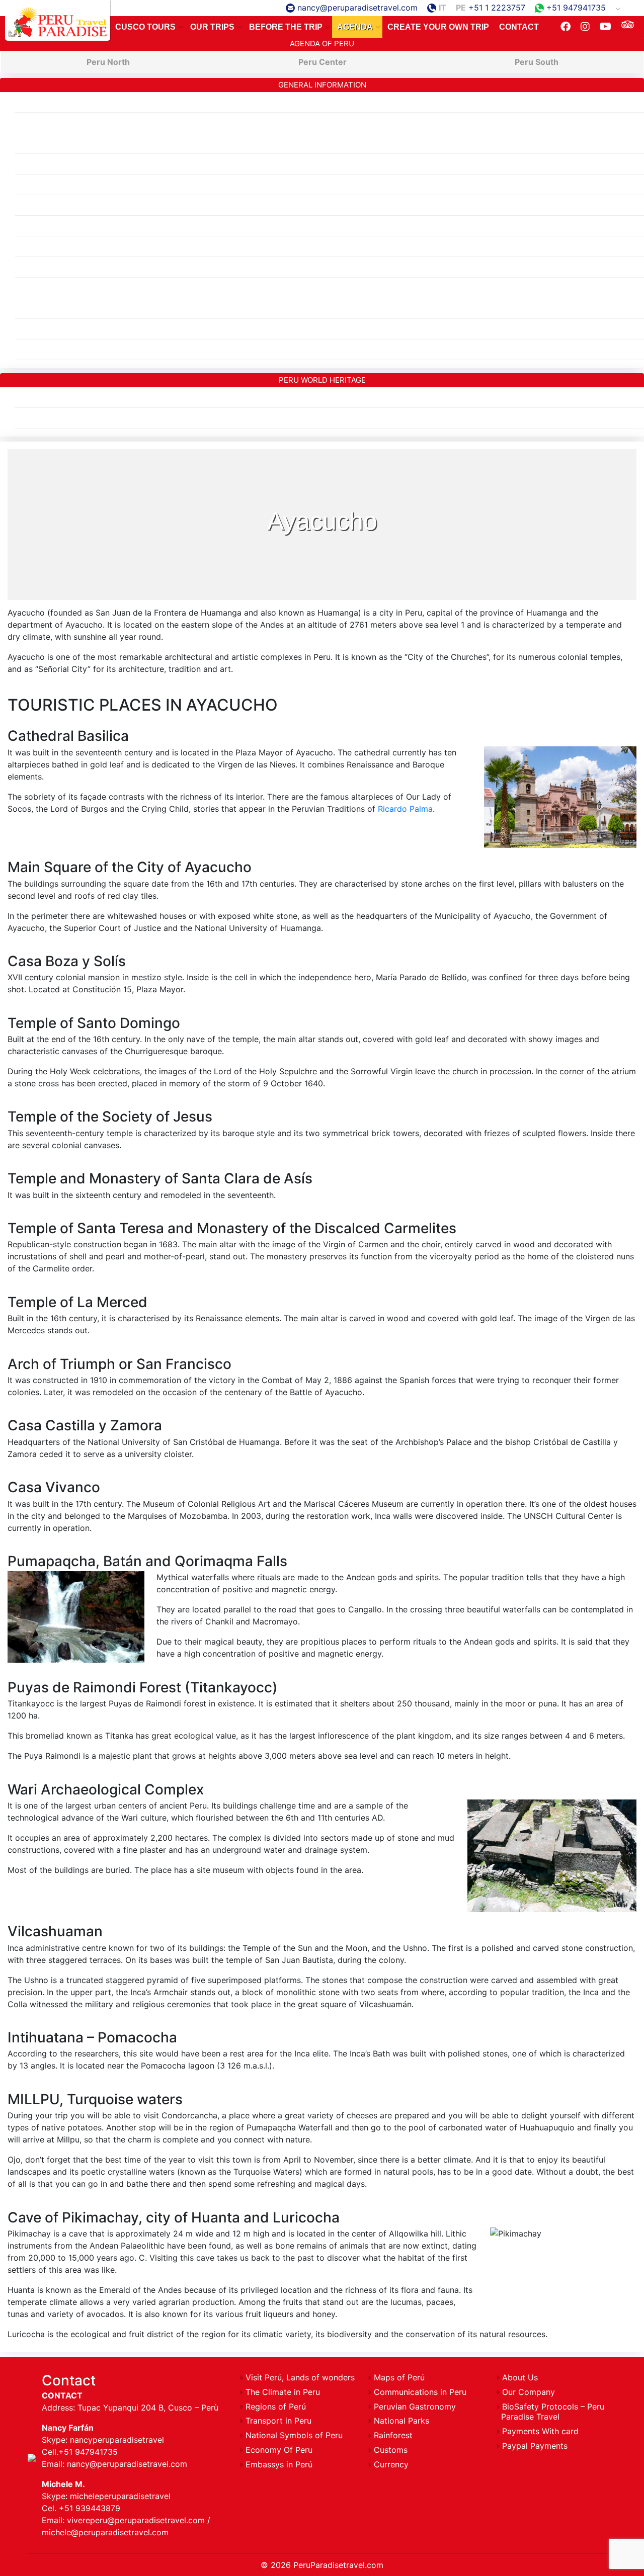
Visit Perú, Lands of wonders (300, 2377)
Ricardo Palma (405, 809)
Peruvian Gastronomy (56, 288)
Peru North (108, 62)
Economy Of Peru (49, 185)
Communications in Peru (61, 205)
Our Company (529, 2392)
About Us (520, 2377)
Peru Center (323, 62)
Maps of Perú (41, 143)
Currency (32, 329)
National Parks (401, 2421)
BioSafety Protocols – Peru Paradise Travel (97, 350)
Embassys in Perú (49, 164)
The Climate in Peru (52, 123)
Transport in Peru (48, 246)
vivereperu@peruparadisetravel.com (136, 2520)
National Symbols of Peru (64, 267)
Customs (32, 308)
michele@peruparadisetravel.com (105, 2532)
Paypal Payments (535, 2446)
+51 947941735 (576, 8)
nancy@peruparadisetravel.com (357, 8)
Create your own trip (438, 27)
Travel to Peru (58, 20)
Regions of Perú (45, 102)
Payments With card (540, 2431)
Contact (519, 27)
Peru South (537, 62)
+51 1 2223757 (497, 8)
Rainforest (34, 418)
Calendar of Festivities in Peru (72, 226)
